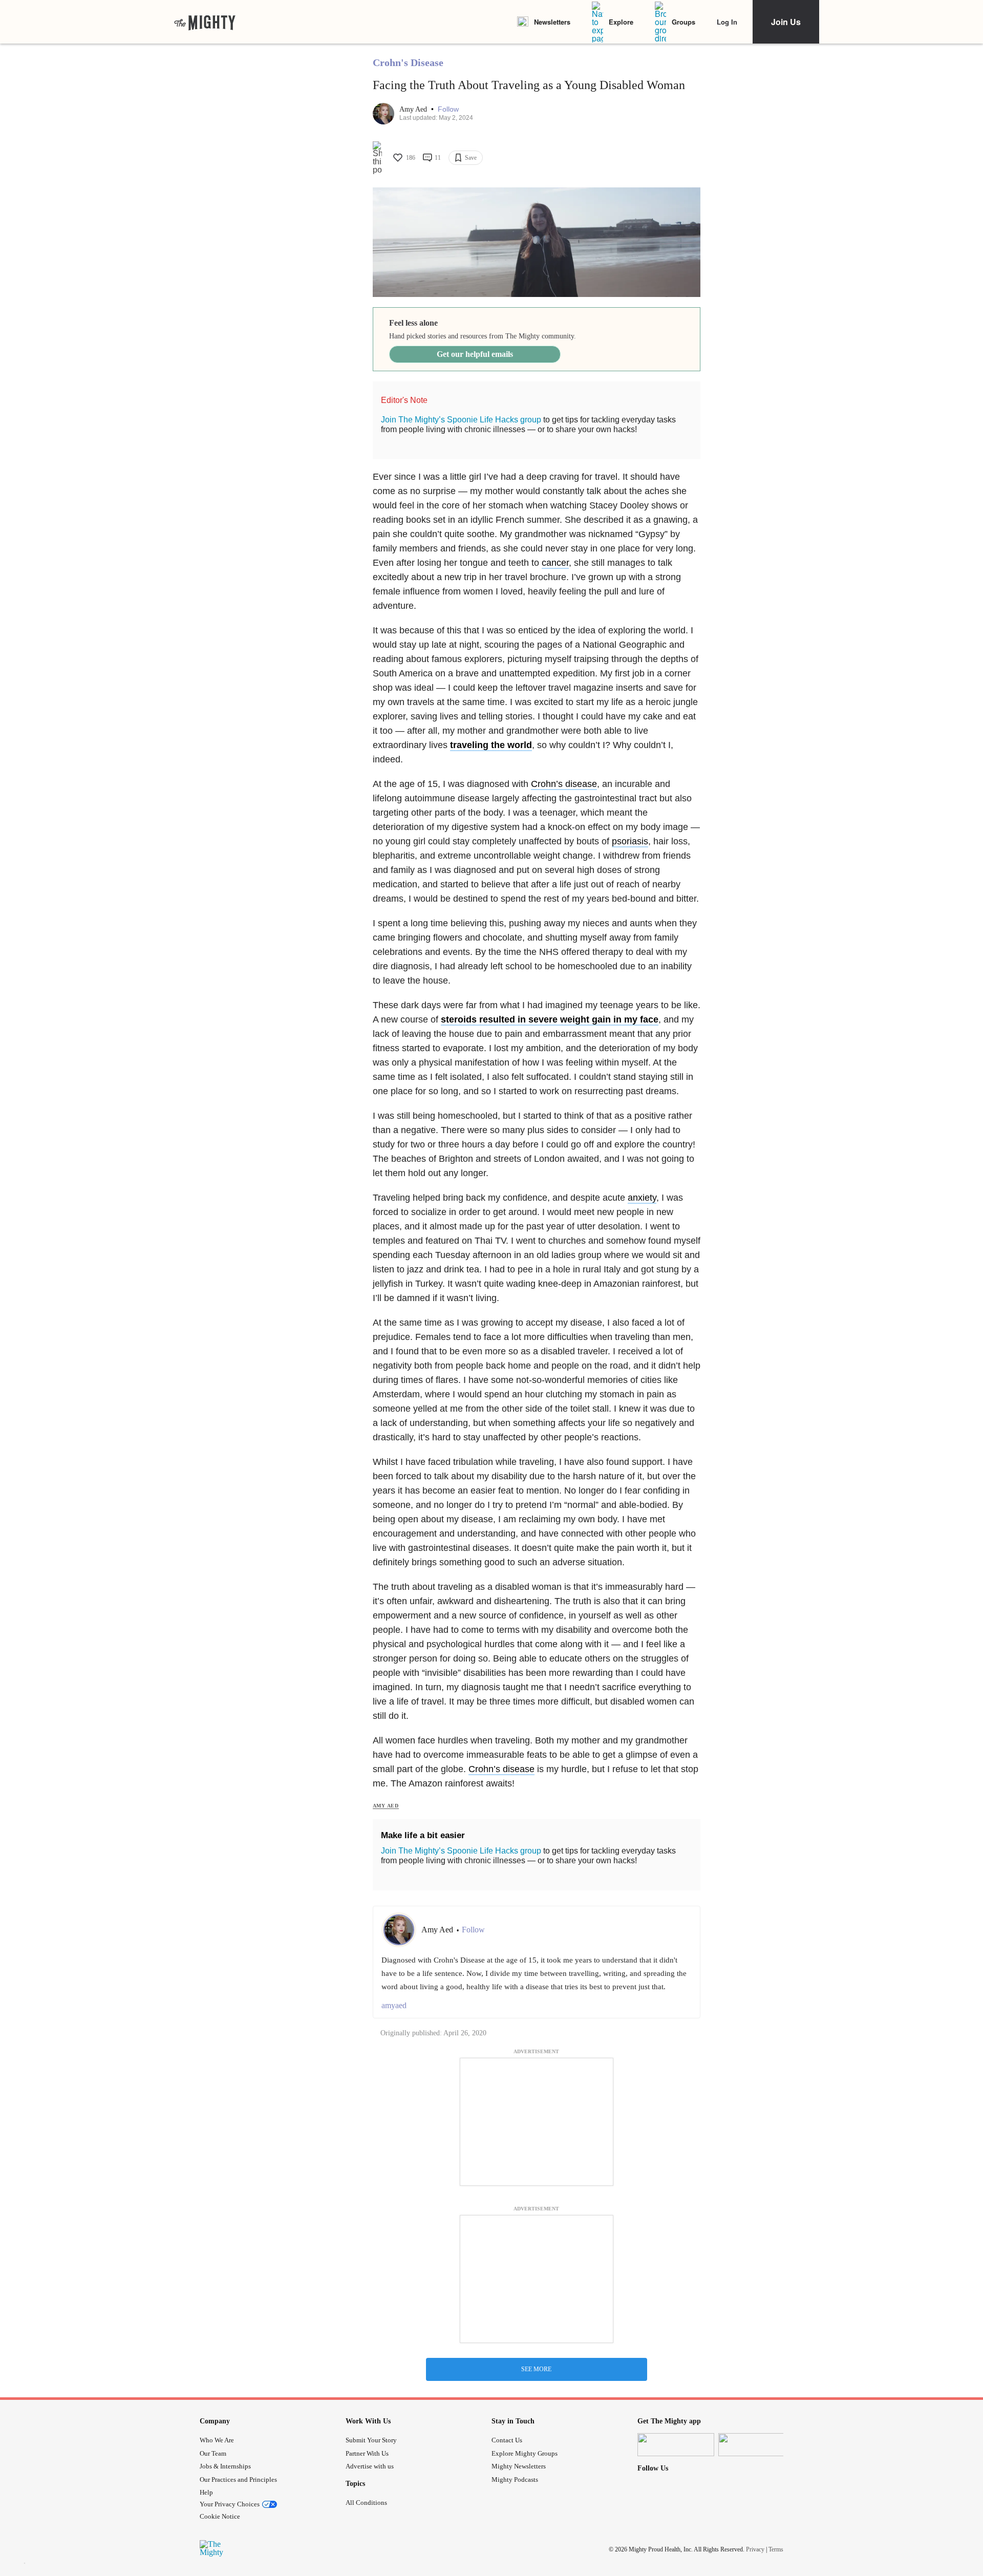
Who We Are (217, 2440)
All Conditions (366, 2503)
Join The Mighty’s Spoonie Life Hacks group (461, 420)
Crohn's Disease (408, 62)
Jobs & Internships (225, 2466)
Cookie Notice (220, 2516)
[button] (448, 109)
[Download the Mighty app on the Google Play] (757, 2445)
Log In (727, 22)
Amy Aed (414, 109)
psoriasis (630, 841)
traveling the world (491, 745)
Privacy (755, 2549)
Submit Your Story (371, 2440)
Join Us (786, 22)
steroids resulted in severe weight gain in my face (550, 1019)
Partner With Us (367, 2453)
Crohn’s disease (564, 784)
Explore (621, 22)
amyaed (394, 2005)
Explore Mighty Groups (525, 2453)
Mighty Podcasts (515, 2479)
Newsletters (552, 22)
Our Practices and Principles (238, 2479)
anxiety (642, 1198)
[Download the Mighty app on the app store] (676, 2445)
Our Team (213, 2453)
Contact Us (507, 2440)
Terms (776, 2549)
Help (206, 2492)
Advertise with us (370, 2466)
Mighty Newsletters (519, 2466)
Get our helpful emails (475, 354)
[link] (205, 22)
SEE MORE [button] (536, 2369)
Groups (683, 22)
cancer (555, 563)
